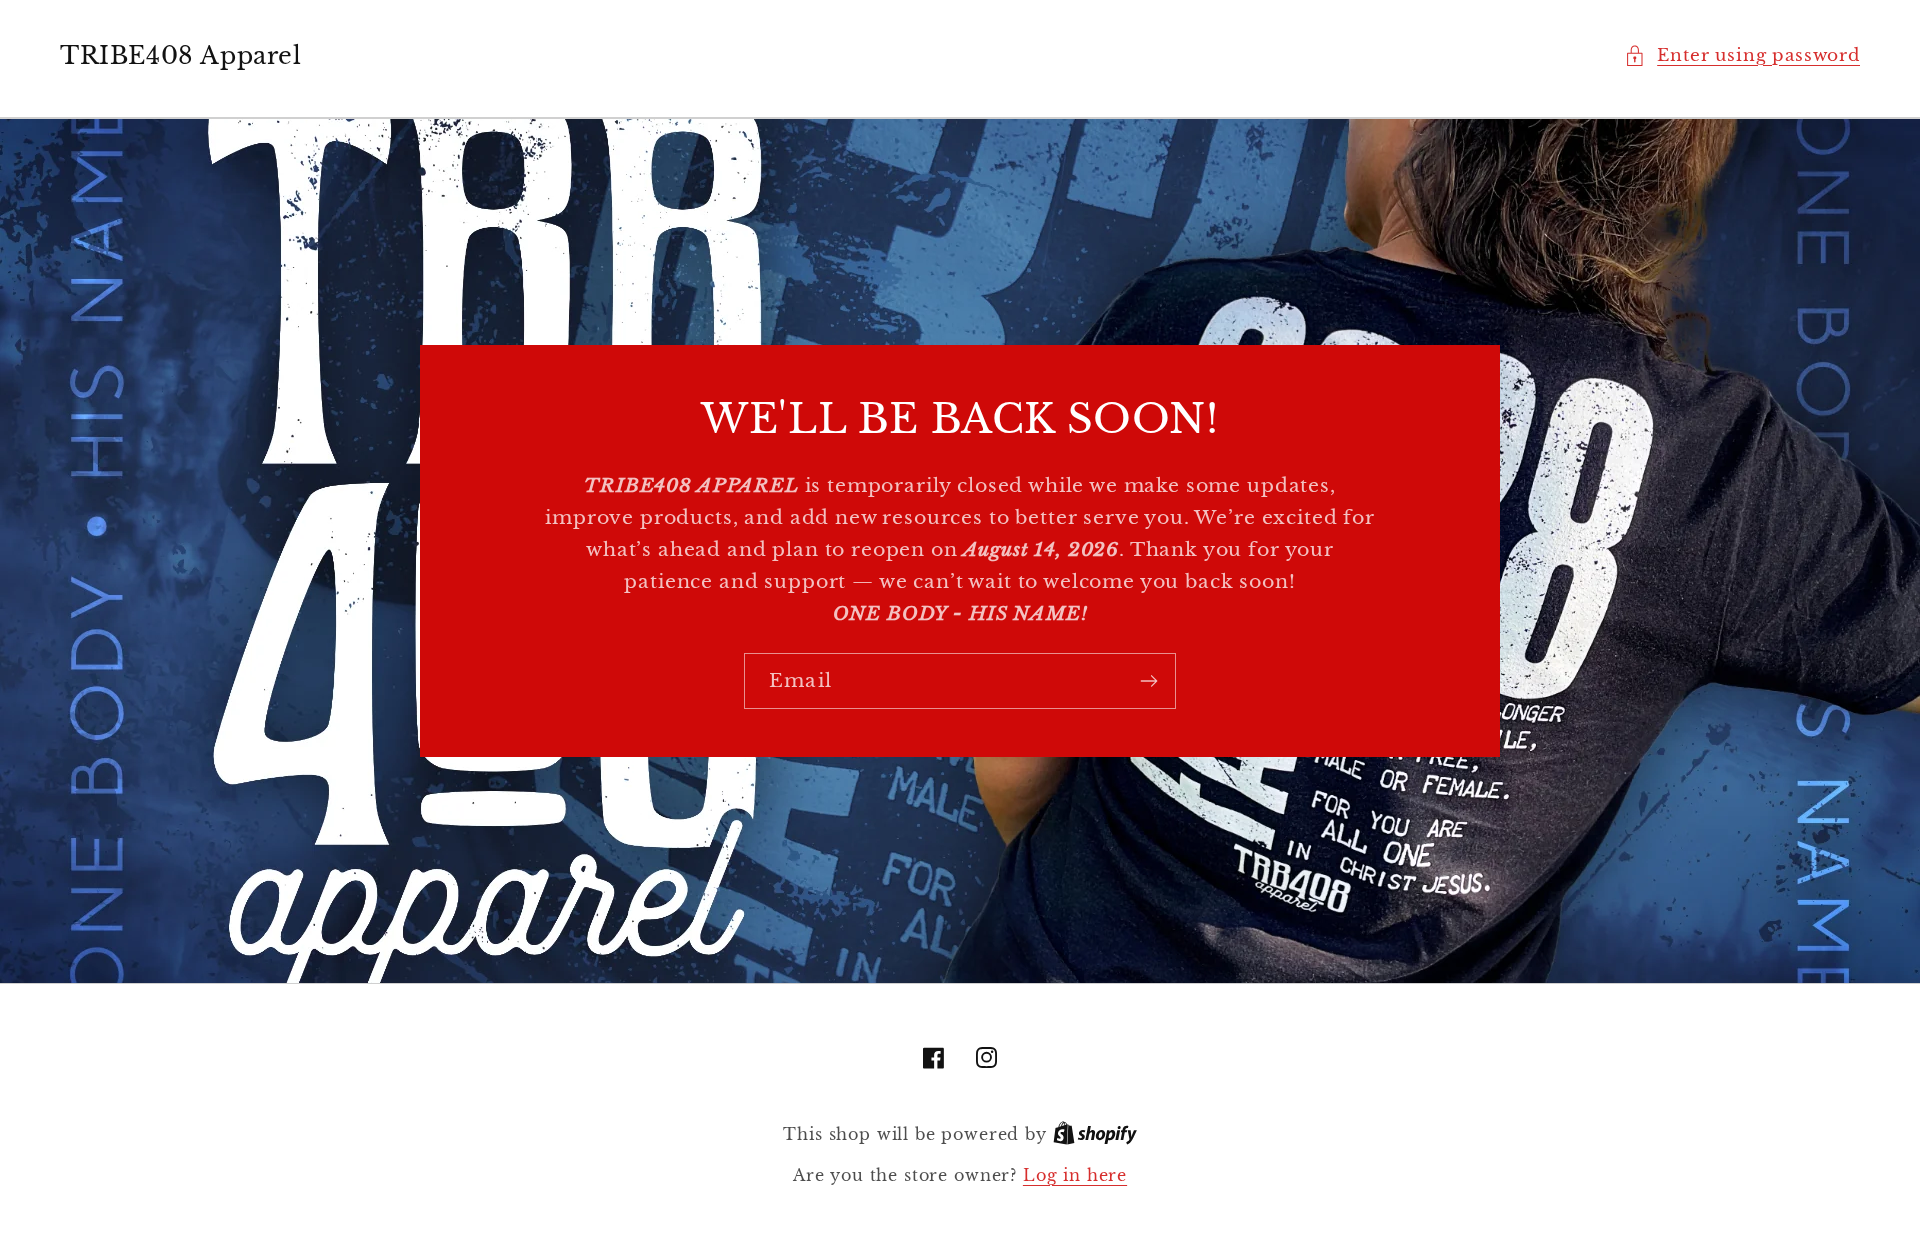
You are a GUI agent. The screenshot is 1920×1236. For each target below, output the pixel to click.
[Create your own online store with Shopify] (1095, 1134)
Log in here (1075, 1175)
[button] (1742, 56)
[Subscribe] (1148, 681)
